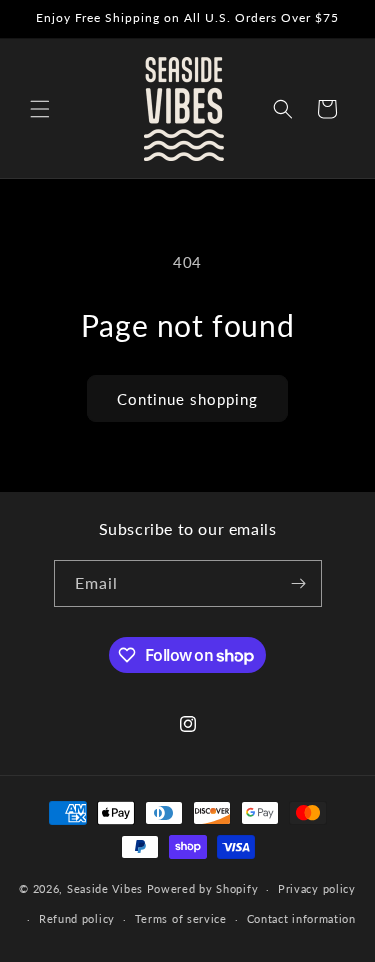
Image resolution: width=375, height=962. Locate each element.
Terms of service (181, 918)
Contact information (301, 918)
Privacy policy (317, 888)
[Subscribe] (299, 583)
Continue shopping (187, 399)
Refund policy (77, 918)
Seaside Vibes (105, 888)
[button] (40, 109)
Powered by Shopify (203, 888)
